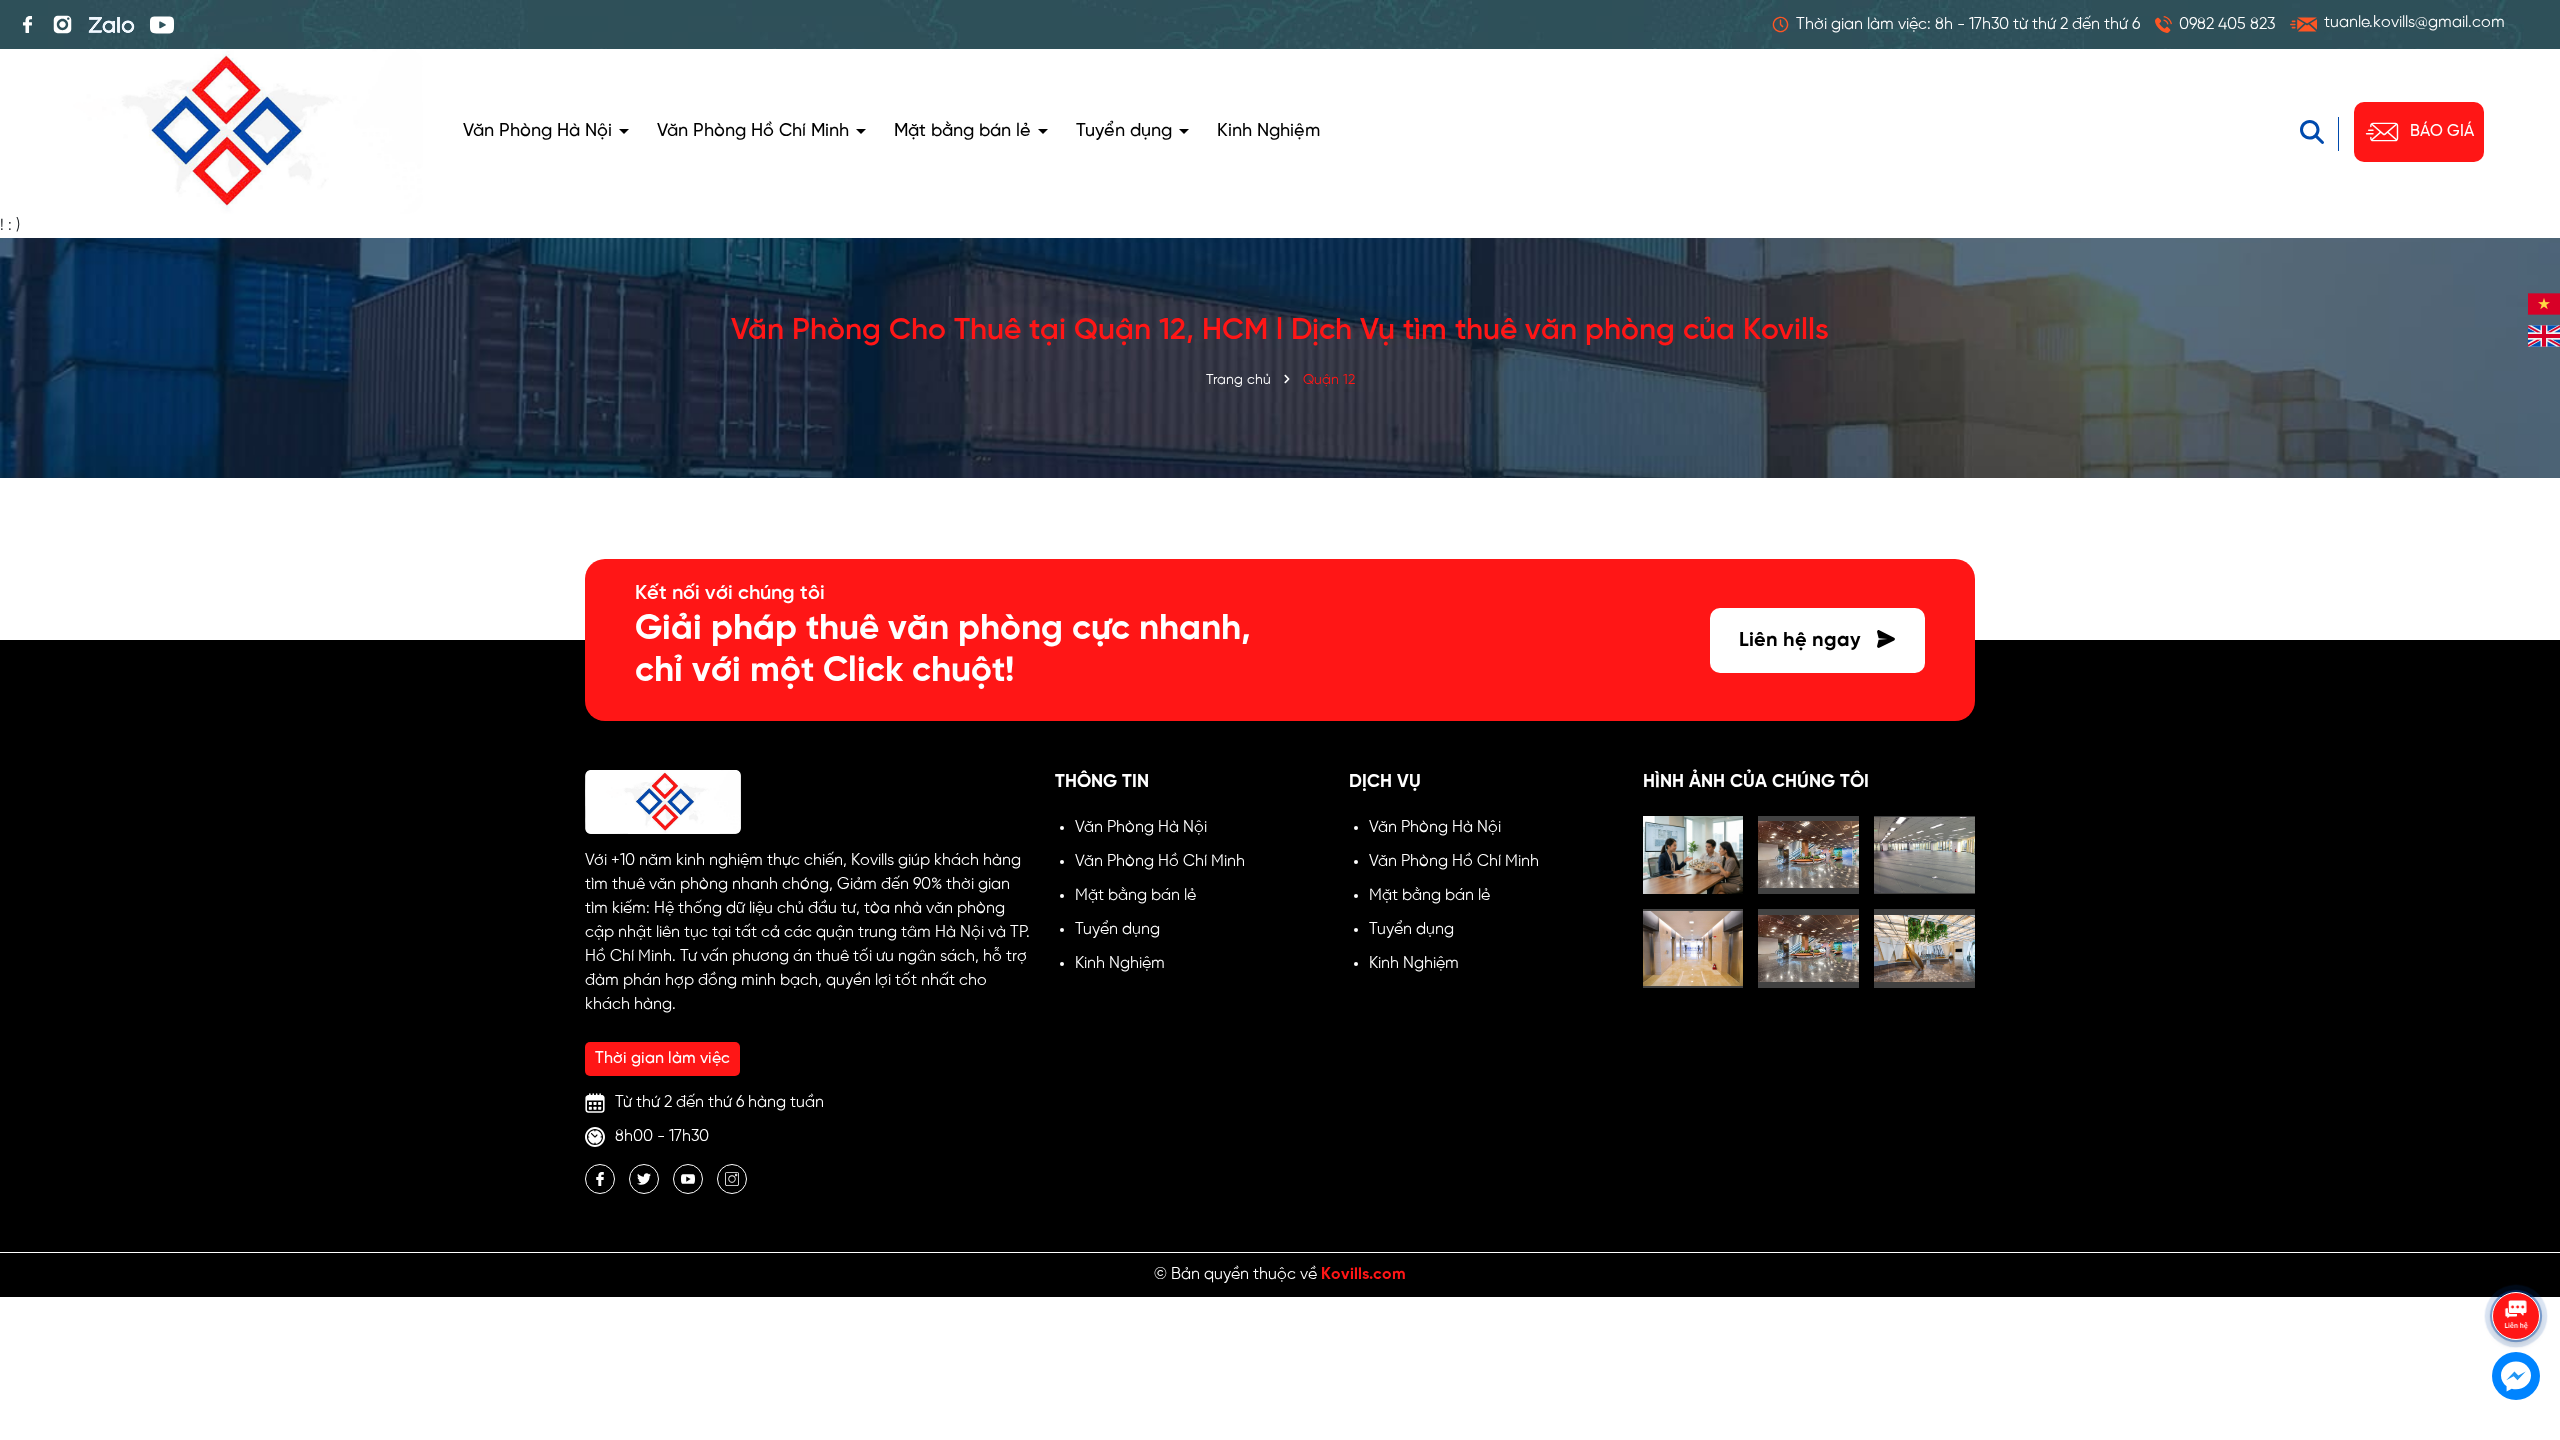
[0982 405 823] (2215, 24)
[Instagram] (62, 25)
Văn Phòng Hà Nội (540, 131)
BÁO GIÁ (2442, 131)
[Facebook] (27, 25)
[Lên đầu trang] (2517, 1260)
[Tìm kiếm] (2322, 132)
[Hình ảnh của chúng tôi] (1693, 855)
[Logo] (221, 131)
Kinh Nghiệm (1268, 131)
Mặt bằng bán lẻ (965, 131)
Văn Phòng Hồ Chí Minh (755, 131)
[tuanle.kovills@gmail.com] (2397, 24)
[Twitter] (644, 1179)
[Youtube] (162, 25)
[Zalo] (111, 25)
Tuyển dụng (1126, 131)
